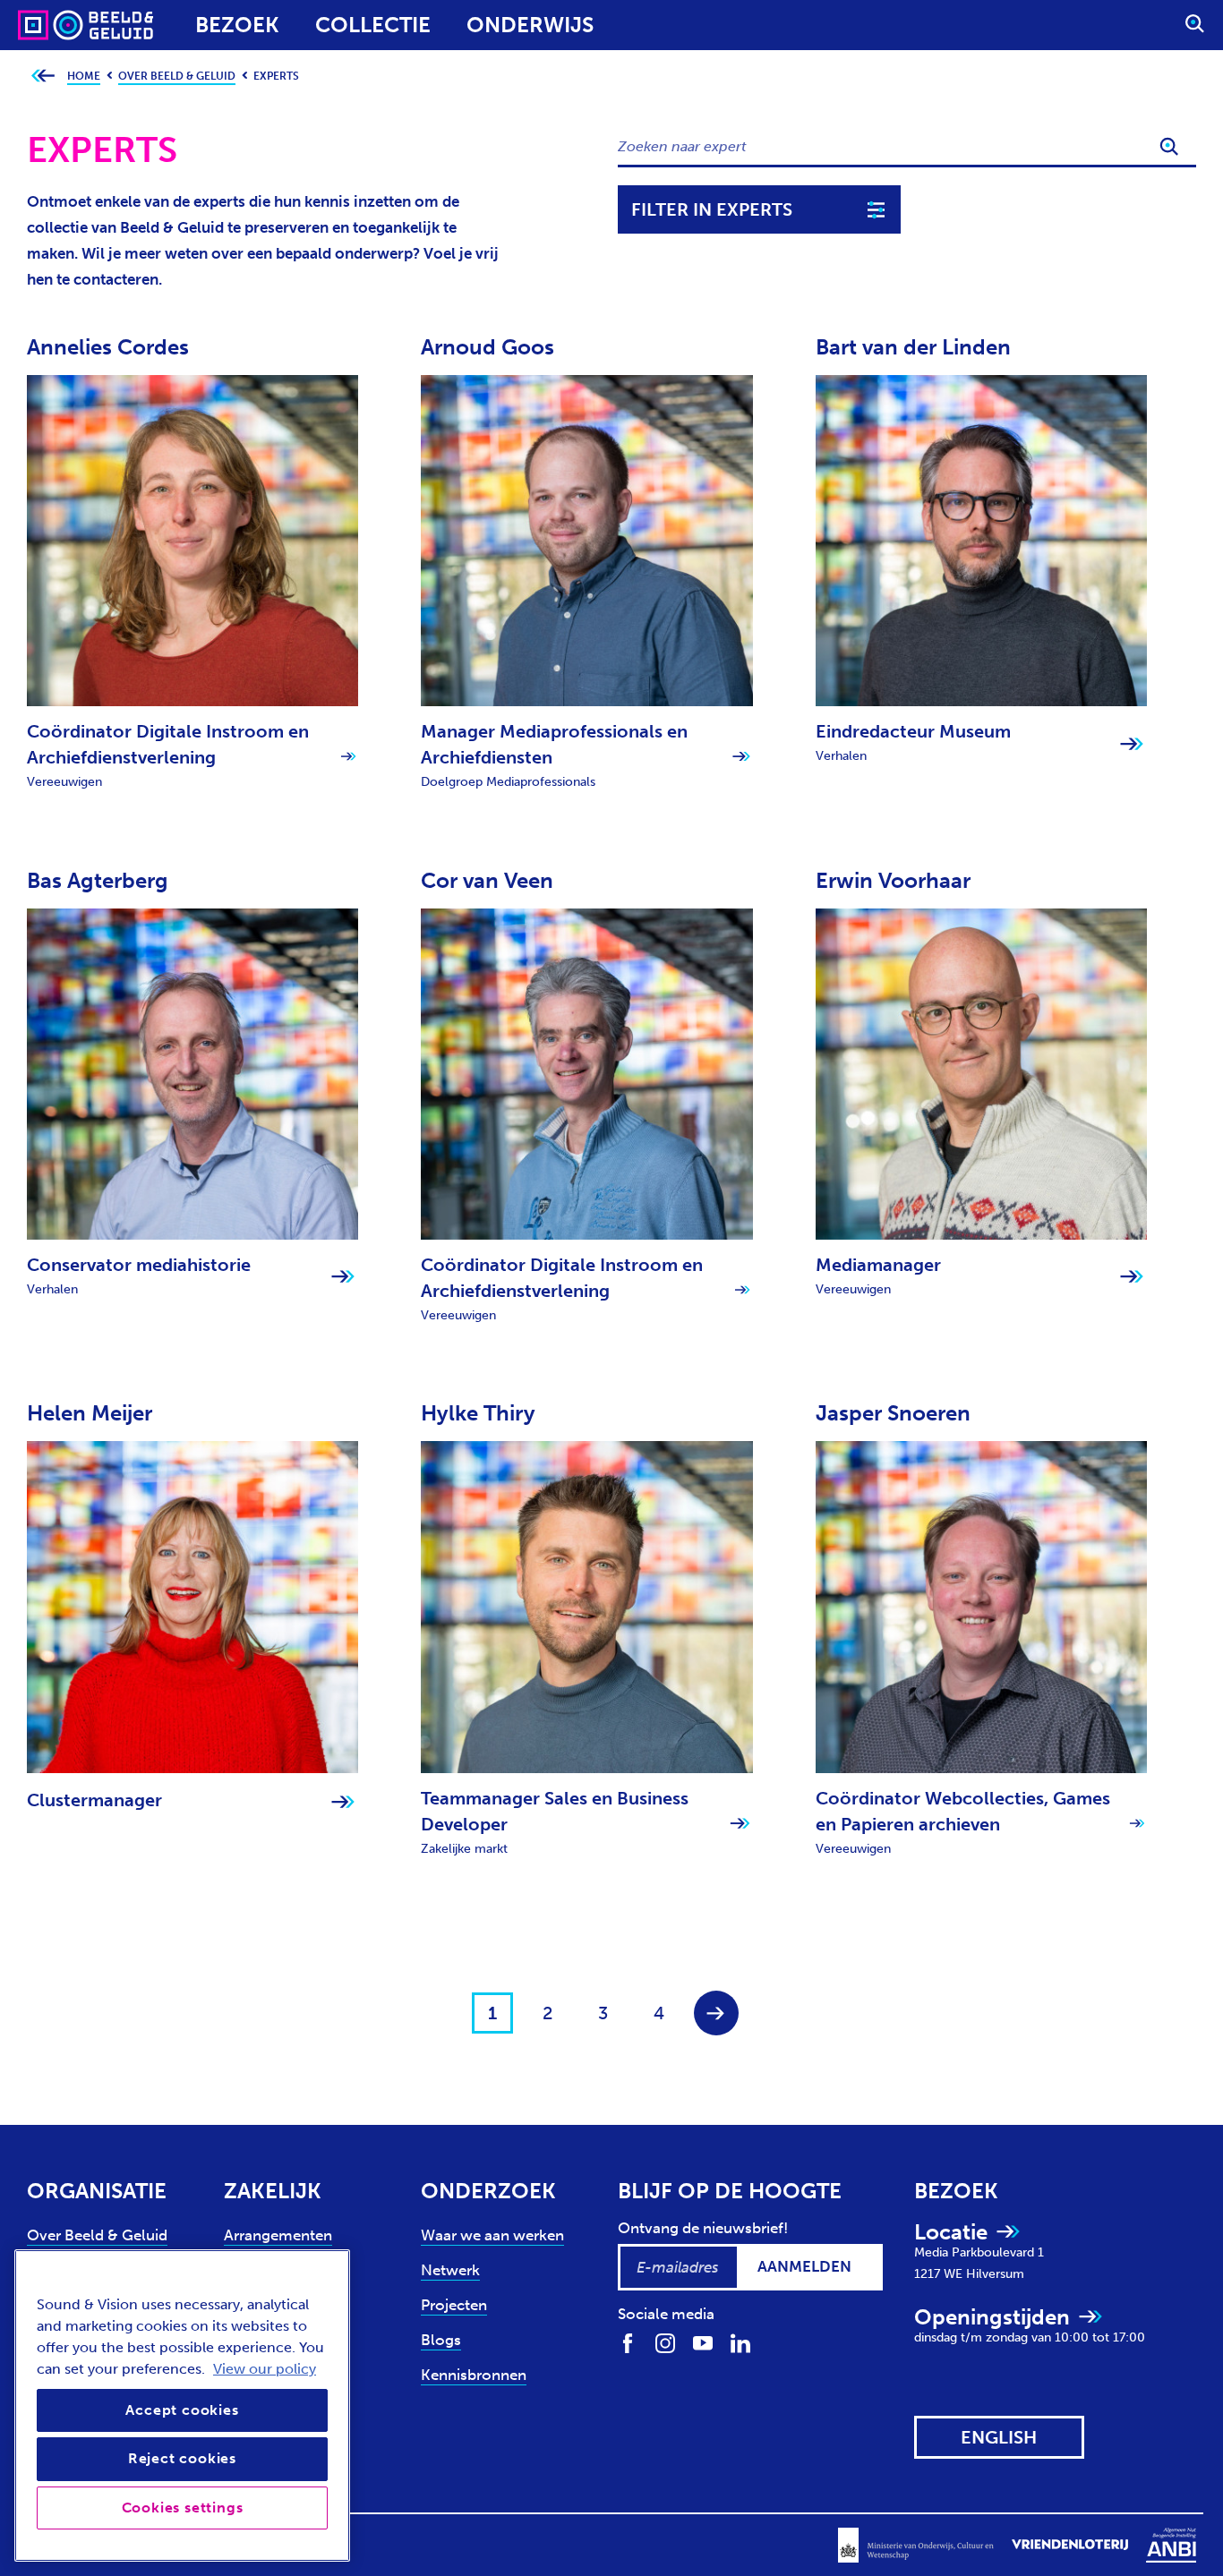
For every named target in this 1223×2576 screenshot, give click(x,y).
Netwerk (450, 2270)
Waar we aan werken (492, 2235)
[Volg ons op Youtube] (703, 2342)
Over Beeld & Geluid (97, 2235)
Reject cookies (182, 2458)
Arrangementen (278, 2235)
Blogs (441, 2340)
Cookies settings (183, 2508)
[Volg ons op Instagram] (665, 2342)
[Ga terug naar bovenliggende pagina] (43, 77)
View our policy (265, 2369)
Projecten (454, 2305)
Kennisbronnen (474, 2375)
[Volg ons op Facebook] (628, 2342)
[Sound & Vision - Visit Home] (51, 25)
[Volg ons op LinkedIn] (740, 2342)
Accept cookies (182, 2410)
